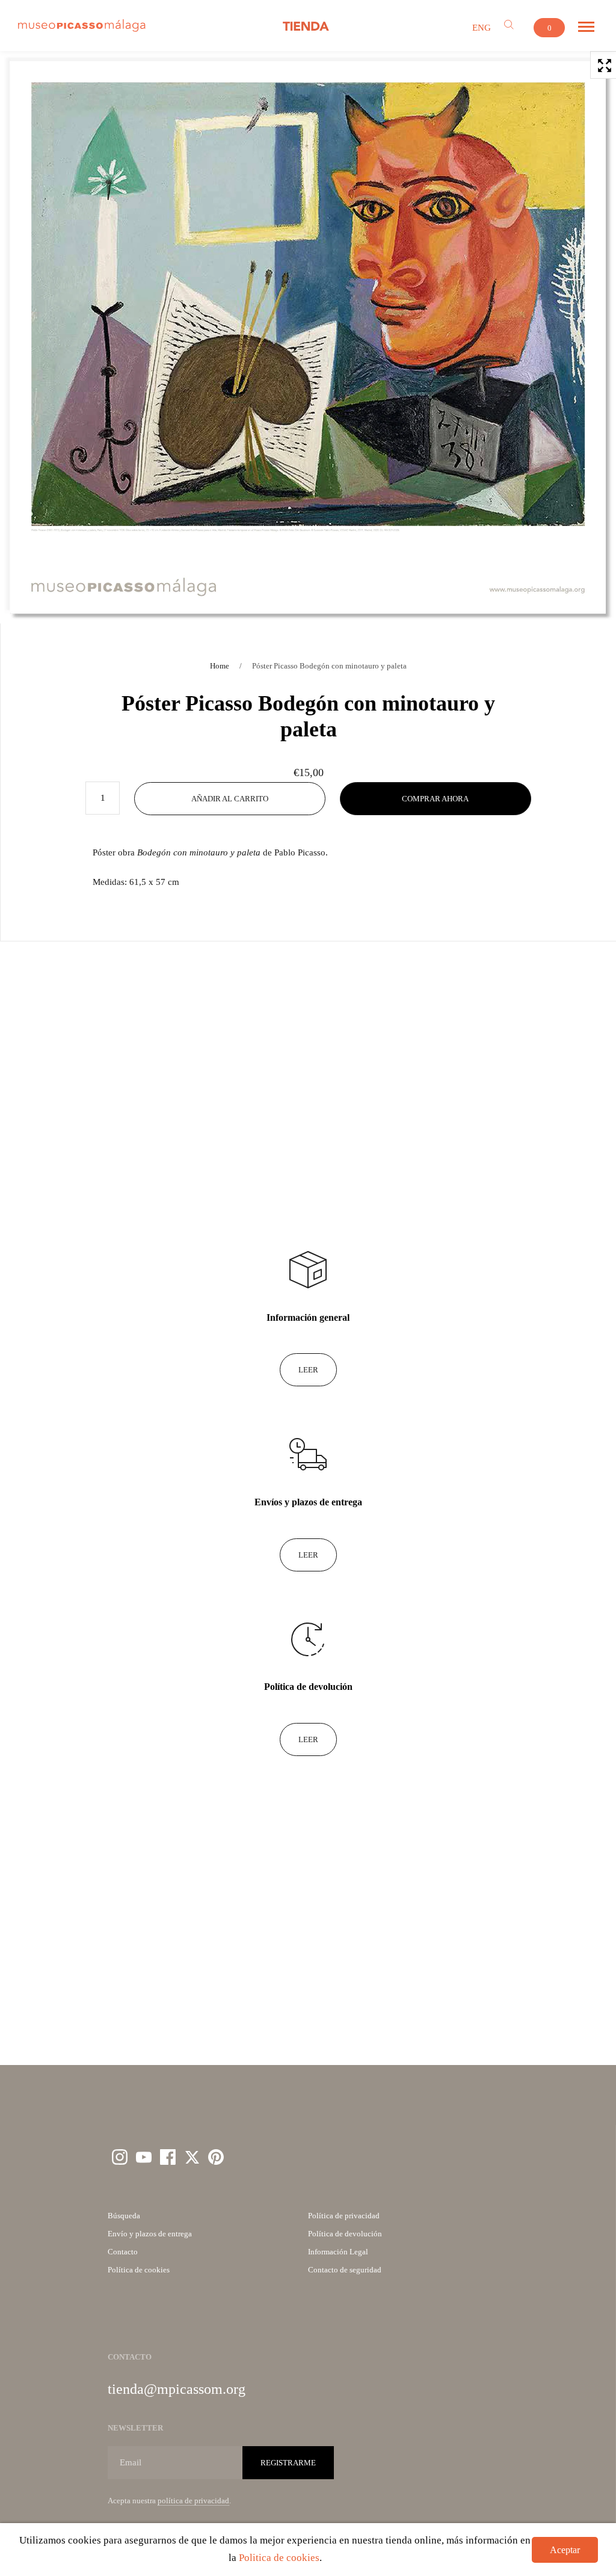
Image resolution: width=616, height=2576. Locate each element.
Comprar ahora (435, 799)
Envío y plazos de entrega (150, 2234)
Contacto (123, 2252)
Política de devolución (345, 2234)
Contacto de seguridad (345, 2270)
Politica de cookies (279, 2558)
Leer (308, 1370)
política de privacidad (193, 2501)
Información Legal (338, 2252)
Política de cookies (139, 2270)
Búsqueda (124, 2216)
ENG (482, 28)
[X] (192, 2157)
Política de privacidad (344, 2216)
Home (220, 666)
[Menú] (586, 27)
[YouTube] (144, 2157)
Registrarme (288, 2463)
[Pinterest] (216, 2157)
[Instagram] (120, 2157)
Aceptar (565, 2550)
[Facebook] (168, 2157)
